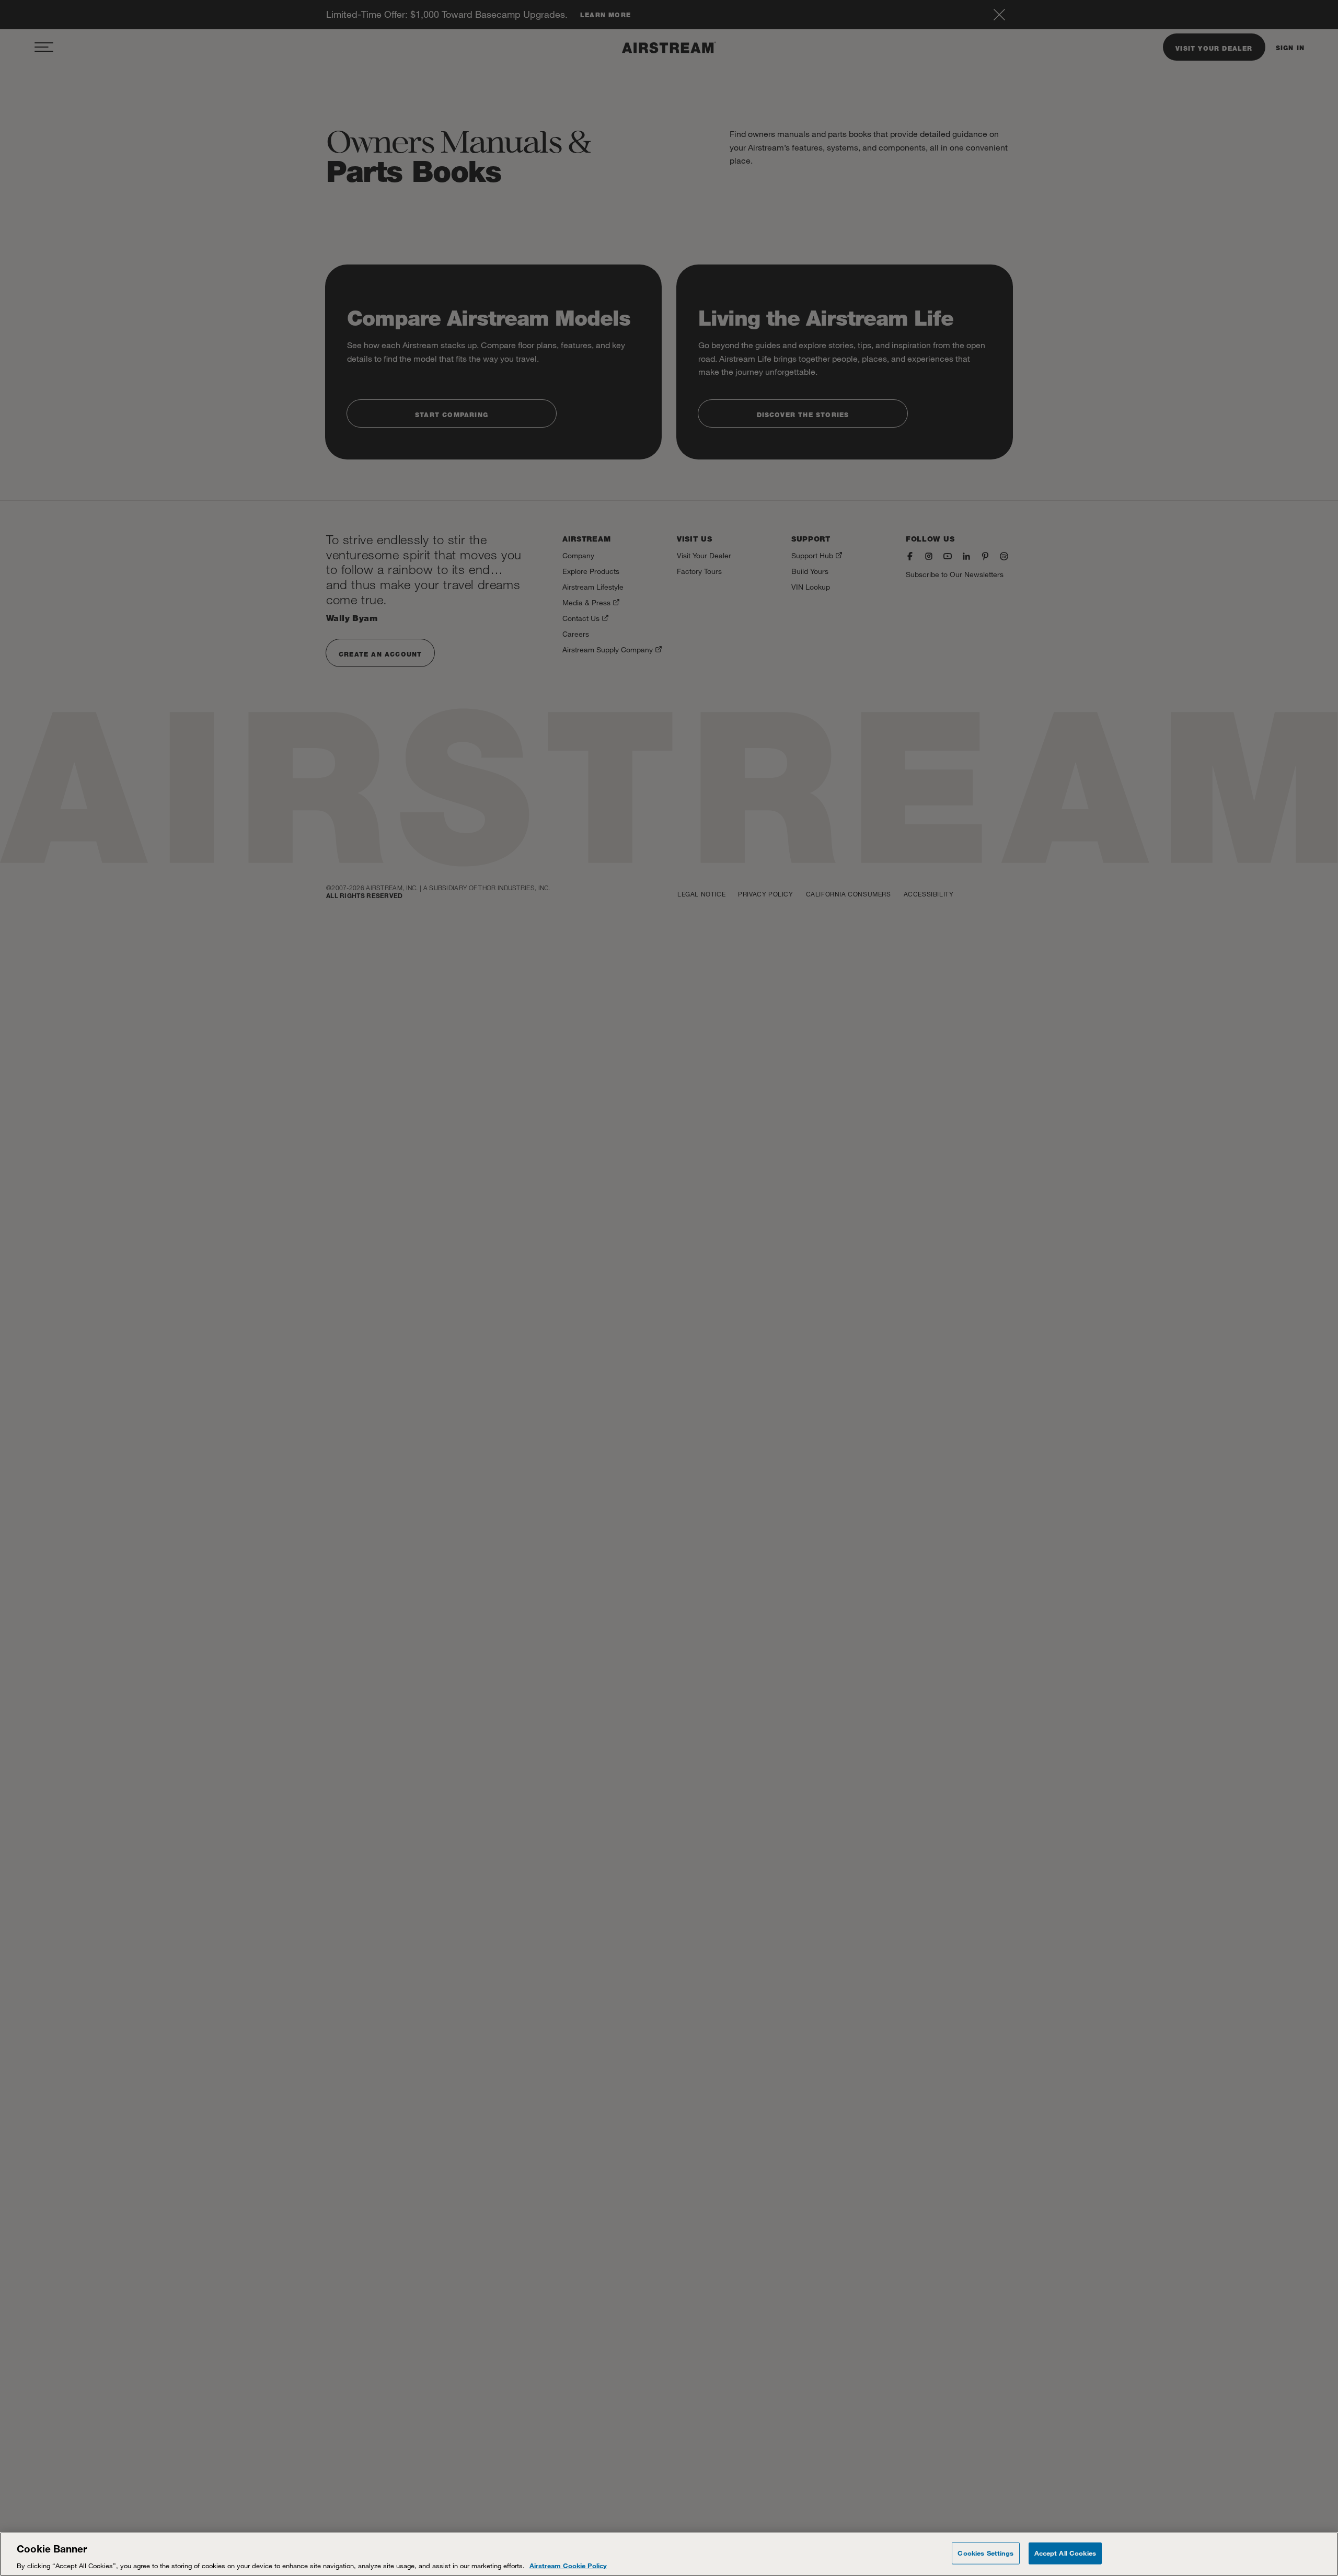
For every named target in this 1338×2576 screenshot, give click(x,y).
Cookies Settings (985, 2552)
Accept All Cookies (1065, 2552)
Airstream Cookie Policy (568, 2565)
